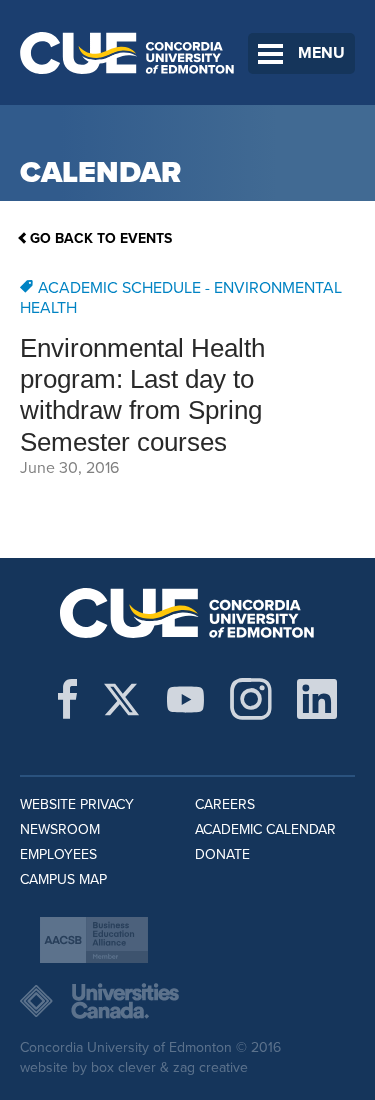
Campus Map (63, 879)
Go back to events (101, 238)
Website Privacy (77, 804)
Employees (58, 854)
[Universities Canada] (187, 1001)
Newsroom (60, 829)
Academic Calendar (265, 829)
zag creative (210, 1067)
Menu (321, 53)
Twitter (121, 699)
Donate (222, 854)
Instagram (251, 699)
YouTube (185, 699)
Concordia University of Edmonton (127, 52)
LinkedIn (317, 699)
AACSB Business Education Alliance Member (94, 940)
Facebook (67, 699)
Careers (225, 804)
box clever (123, 1067)
